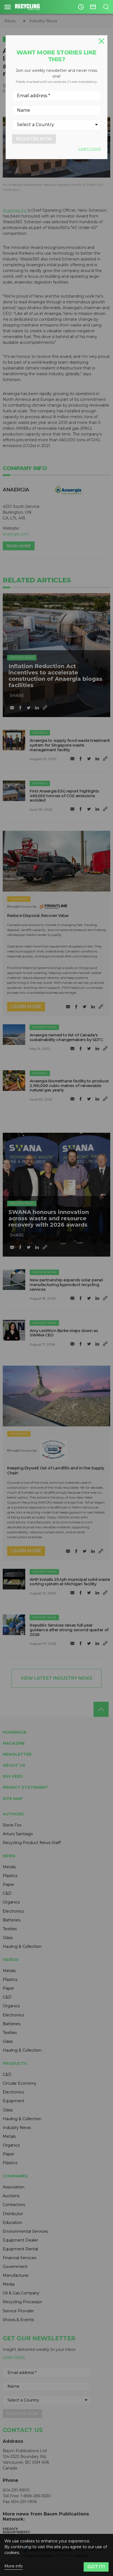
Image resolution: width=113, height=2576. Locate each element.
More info (14, 2566)
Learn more (89, 149)
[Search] (106, 7)
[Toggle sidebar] (8, 7)
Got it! (96, 2567)
